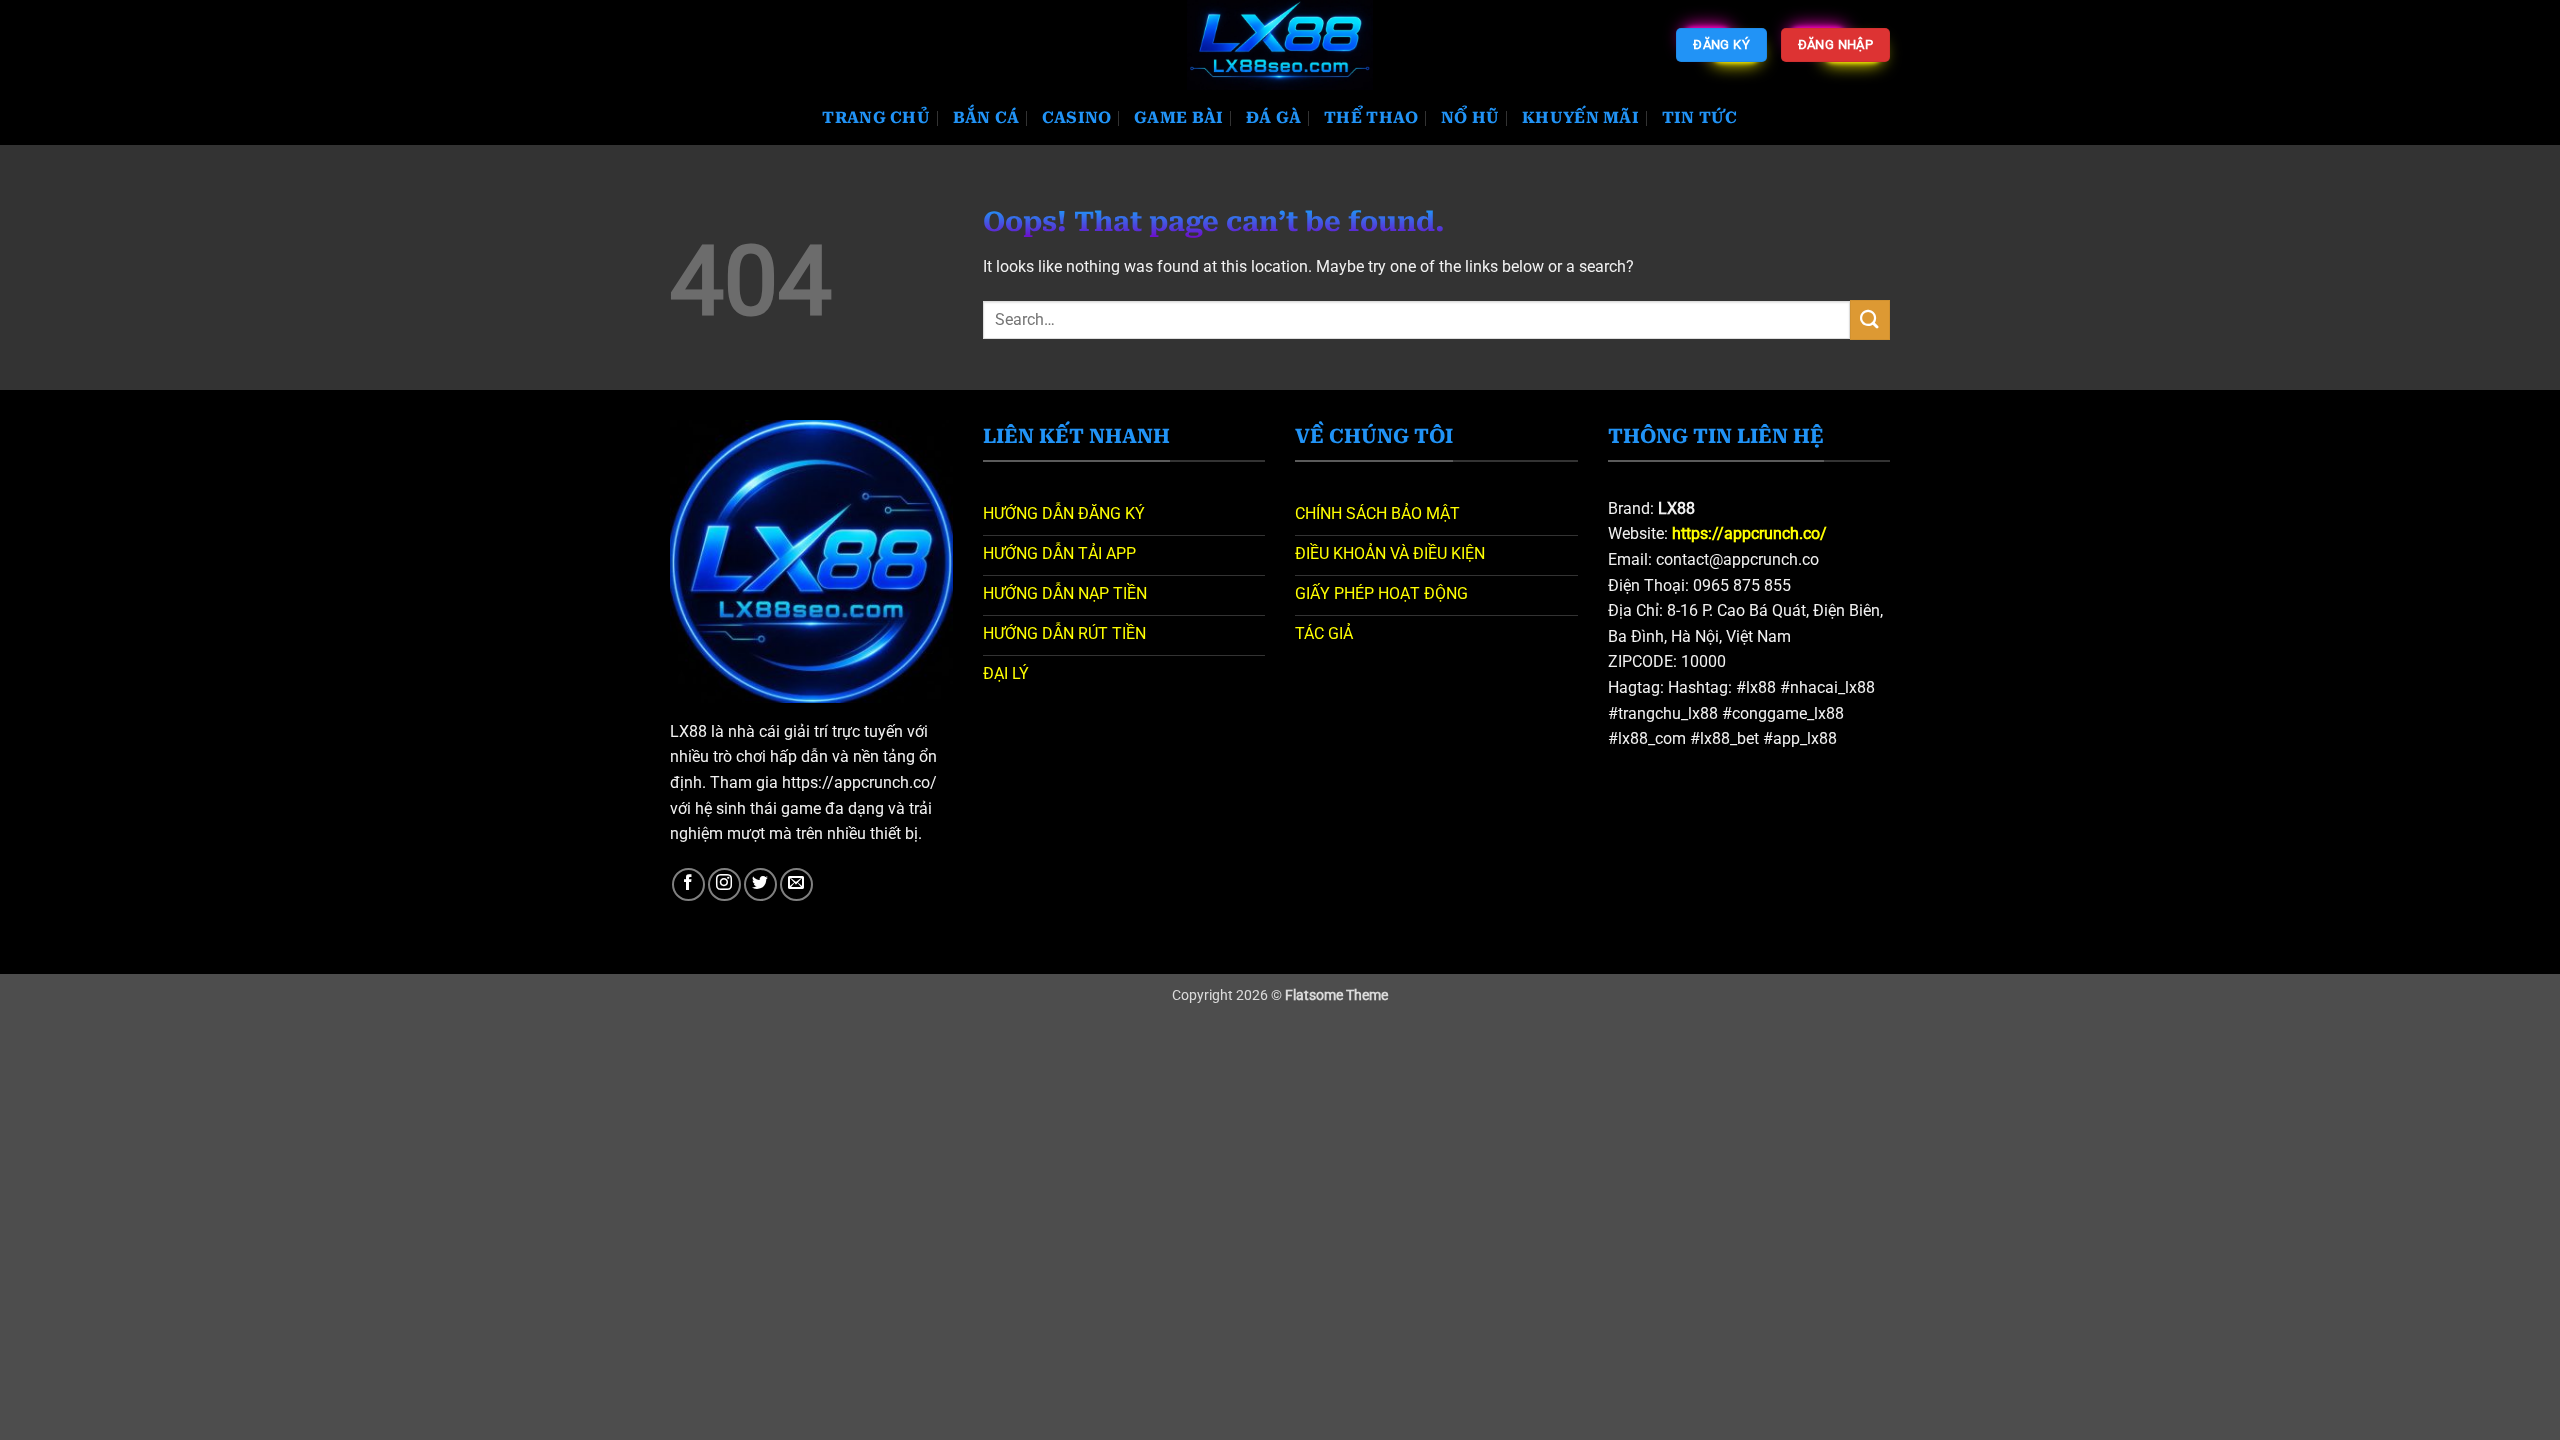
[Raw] (1280, 45)
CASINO (1077, 117)
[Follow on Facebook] (688, 884)
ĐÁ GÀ (1274, 117)
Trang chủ (876, 117)
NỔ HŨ (1470, 117)
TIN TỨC (1700, 117)
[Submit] (1870, 319)
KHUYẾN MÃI (1580, 117)
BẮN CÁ (986, 117)
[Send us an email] (796, 884)
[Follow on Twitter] (760, 884)
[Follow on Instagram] (724, 884)
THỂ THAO (1371, 117)
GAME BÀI (1179, 117)
